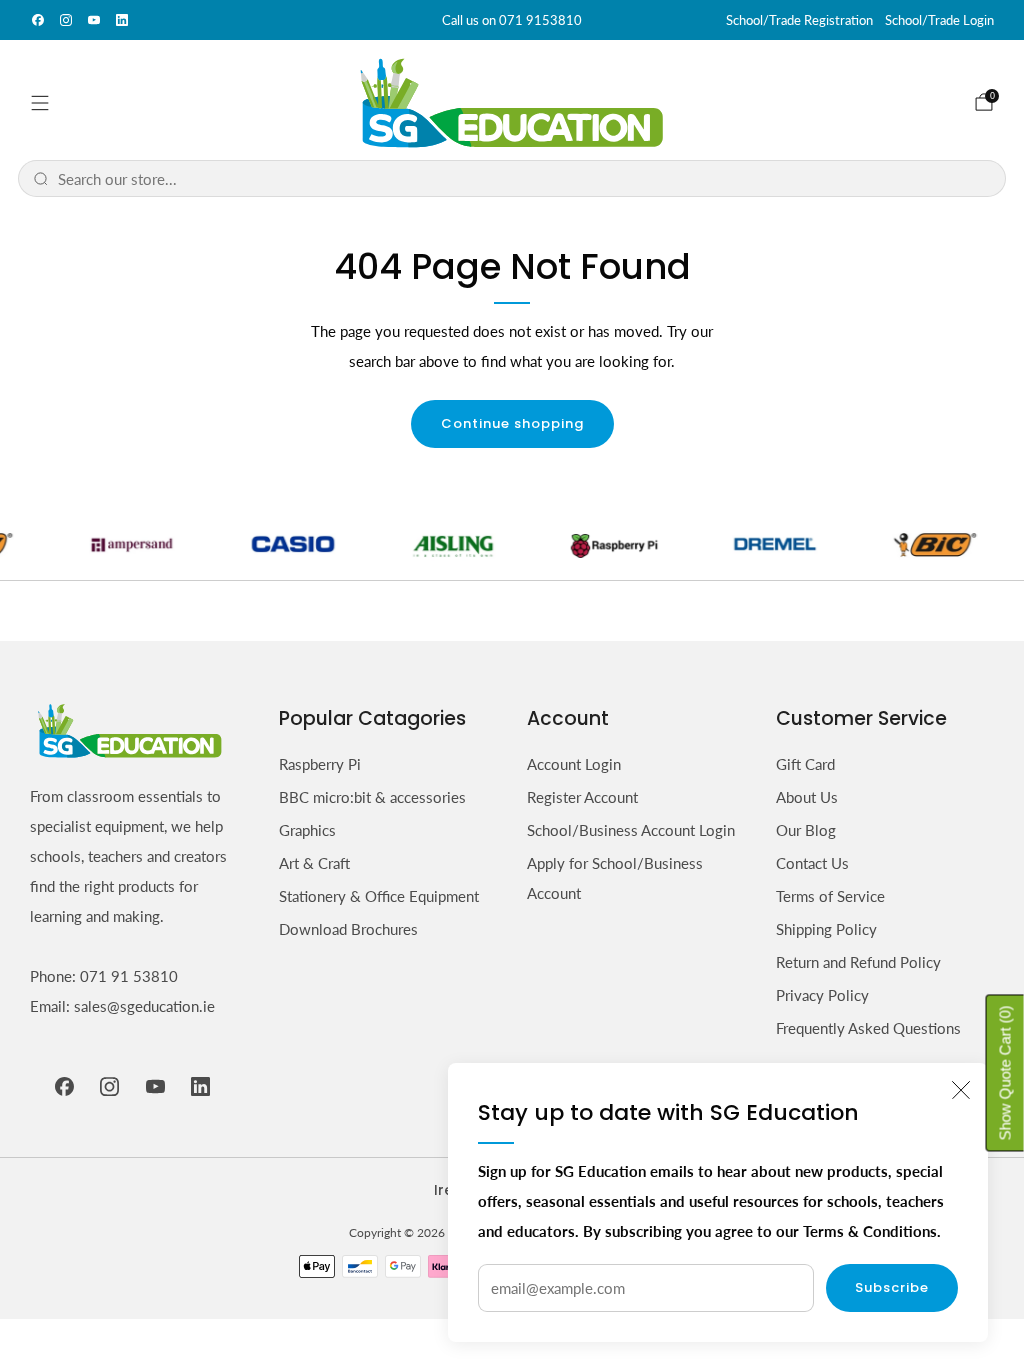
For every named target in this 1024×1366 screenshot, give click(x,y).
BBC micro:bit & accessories (372, 797)
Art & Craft (314, 863)
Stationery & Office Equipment (379, 896)
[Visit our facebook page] (38, 20)
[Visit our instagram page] (66, 20)
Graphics (307, 830)
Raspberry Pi (320, 764)
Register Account (582, 797)
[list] (512, 544)
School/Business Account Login (631, 830)
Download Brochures (348, 929)
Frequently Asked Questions (868, 1028)
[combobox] (524, 178)
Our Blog (806, 830)
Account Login (574, 764)
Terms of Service (830, 896)
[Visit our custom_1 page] (122, 20)
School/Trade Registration (799, 20)
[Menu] (40, 103)
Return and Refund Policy (858, 962)
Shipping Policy (826, 929)
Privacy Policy (822, 995)
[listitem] (511, 20)
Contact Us (812, 863)
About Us (807, 797)
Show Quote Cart (1005, 1073)
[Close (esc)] (961, 1090)
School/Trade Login (939, 20)
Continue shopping (512, 423)
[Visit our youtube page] (94, 20)
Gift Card (805, 764)
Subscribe (892, 1287)
